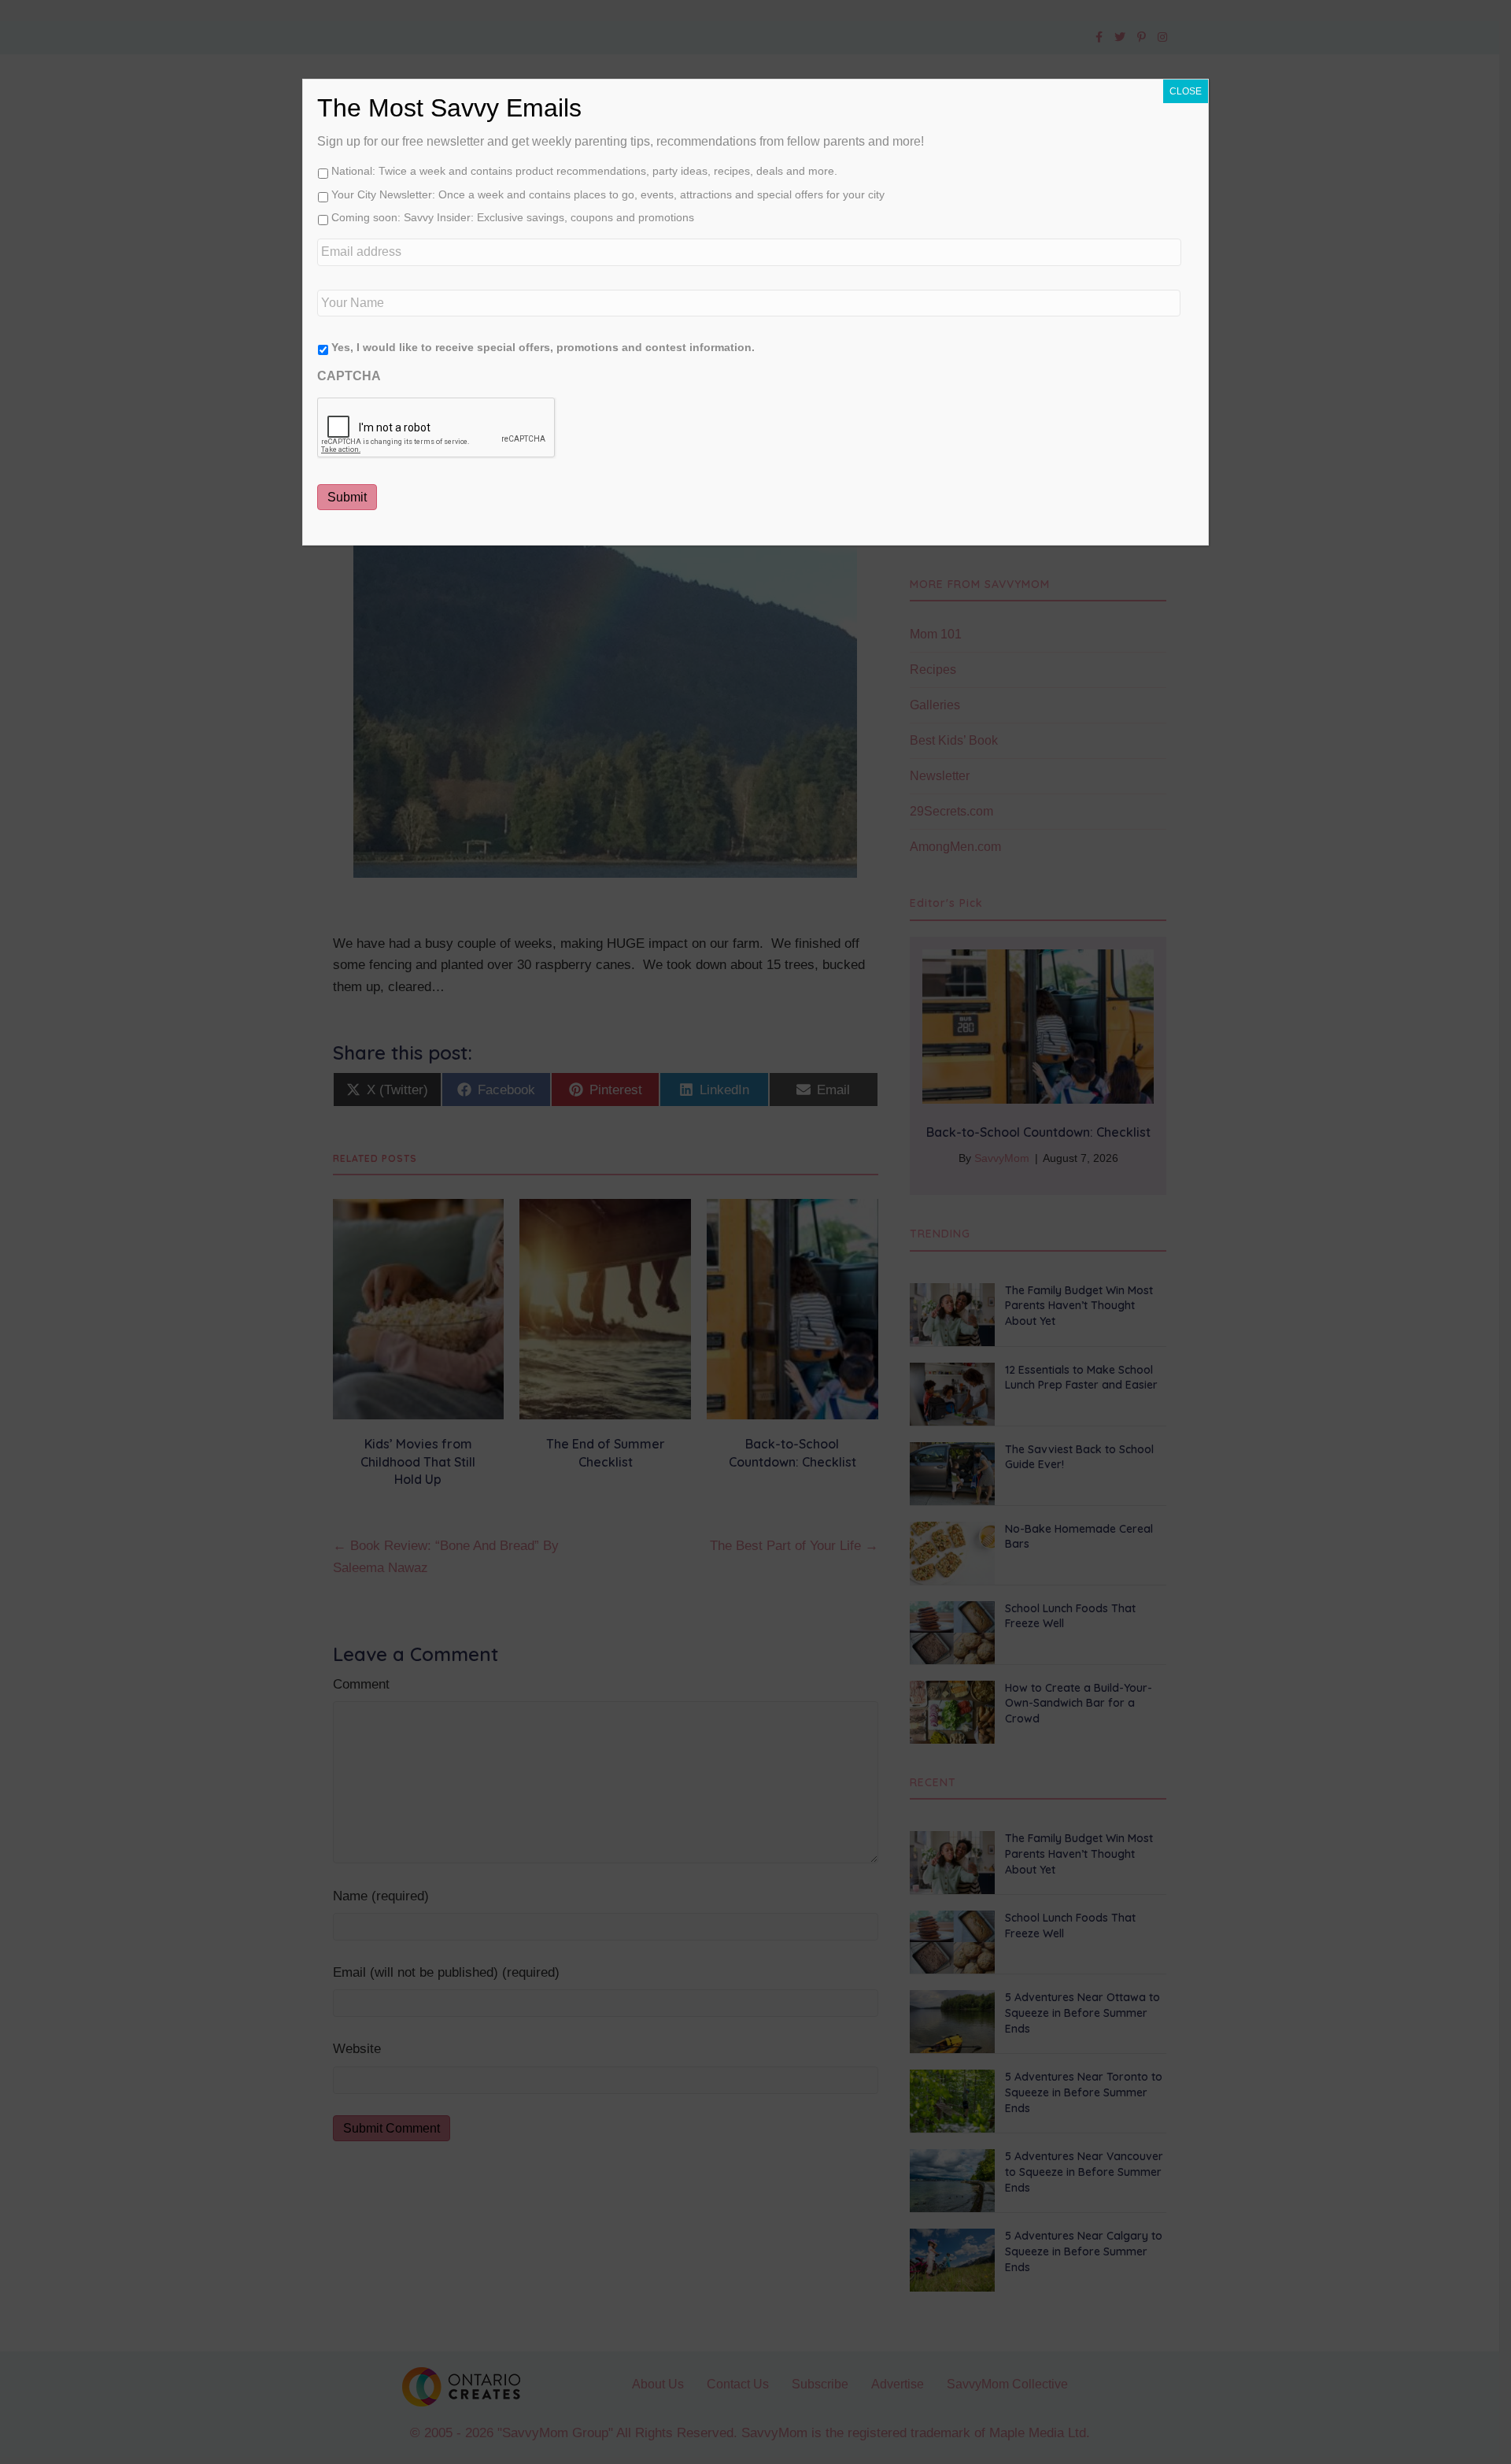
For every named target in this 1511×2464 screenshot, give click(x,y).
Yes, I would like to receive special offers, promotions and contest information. (543, 347)
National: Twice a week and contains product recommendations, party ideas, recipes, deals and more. (584, 171)
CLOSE (1186, 91)
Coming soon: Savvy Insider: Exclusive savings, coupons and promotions (513, 217)
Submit (347, 497)
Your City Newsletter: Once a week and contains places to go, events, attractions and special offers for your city (608, 194)
